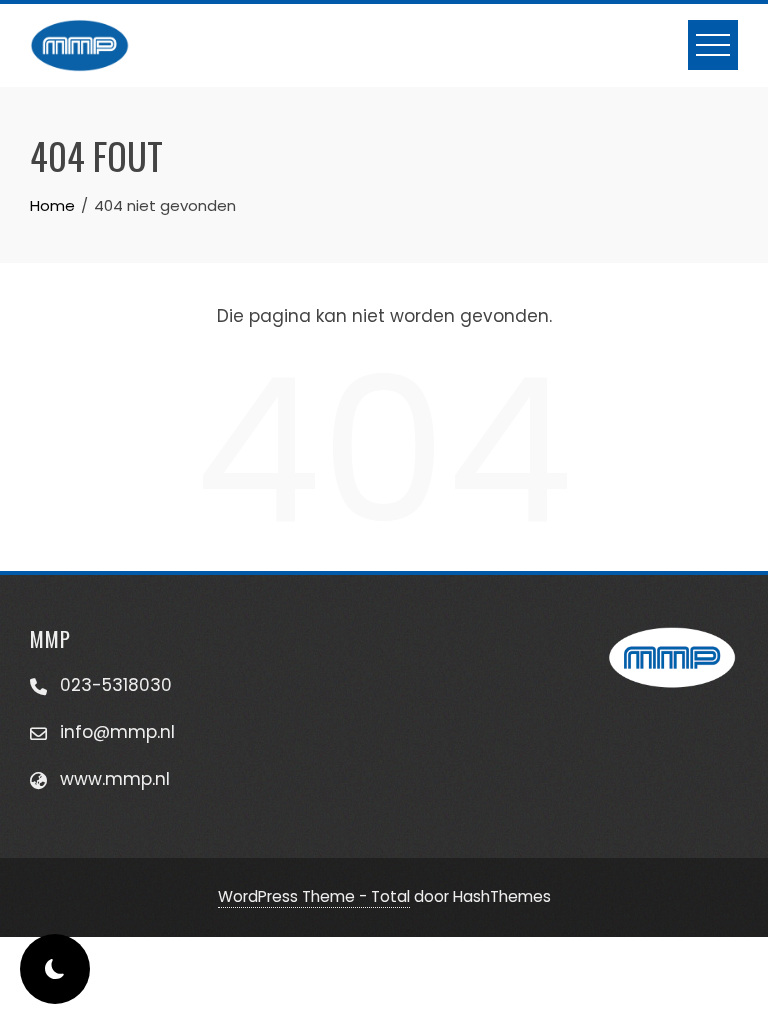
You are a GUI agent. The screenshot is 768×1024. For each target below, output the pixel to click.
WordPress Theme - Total (314, 896)
